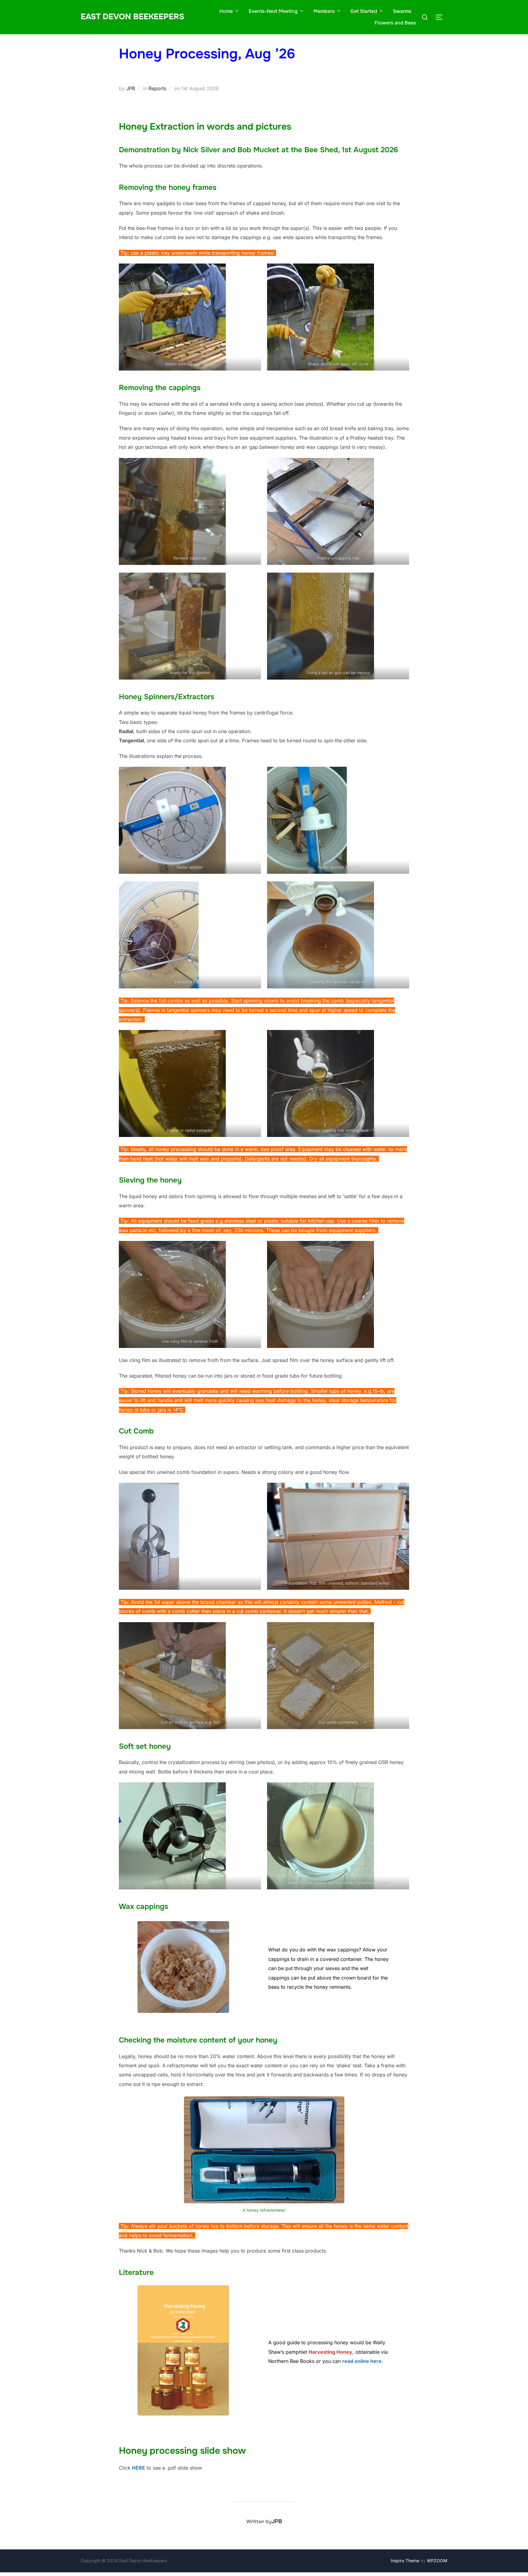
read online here (362, 2361)
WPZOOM (437, 2561)
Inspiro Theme (405, 2561)
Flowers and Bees (395, 23)
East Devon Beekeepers (132, 17)
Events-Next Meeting (273, 11)
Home (226, 11)
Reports (157, 88)
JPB (131, 88)
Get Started (364, 11)
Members (324, 11)
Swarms (402, 11)
